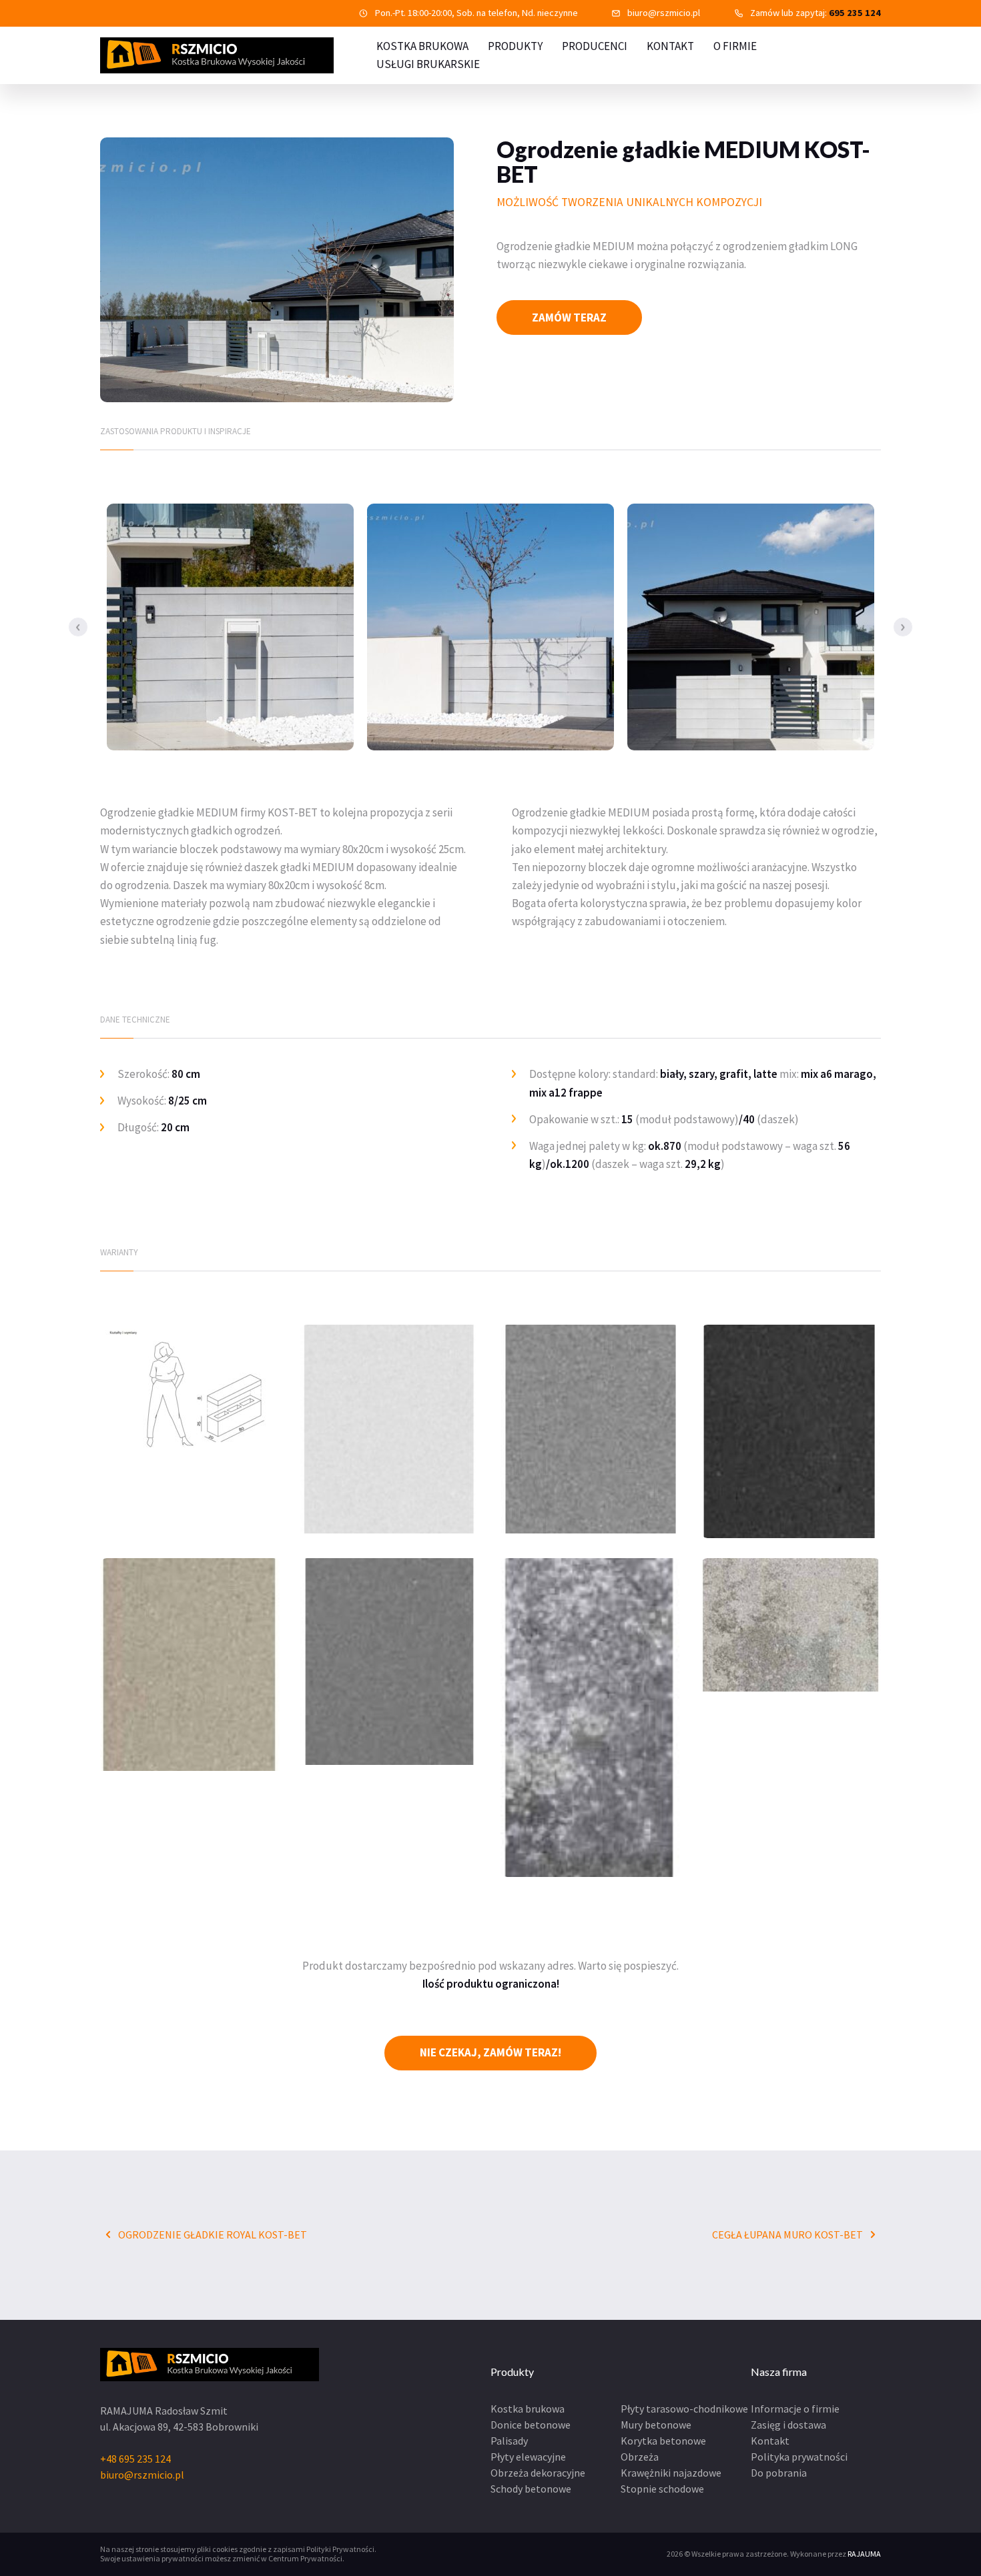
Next (903, 627)
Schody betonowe (531, 2489)
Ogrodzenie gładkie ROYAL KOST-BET (212, 2234)
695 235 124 (855, 13)
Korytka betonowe (663, 2441)
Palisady (509, 2441)
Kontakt (670, 46)
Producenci (595, 46)
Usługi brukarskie (428, 64)
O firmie (735, 46)
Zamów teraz (569, 317)
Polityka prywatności (799, 2457)
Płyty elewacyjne (528, 2457)
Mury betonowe (656, 2425)
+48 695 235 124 (135, 2459)
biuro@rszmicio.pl (664, 13)
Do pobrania (779, 2473)
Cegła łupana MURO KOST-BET (788, 2234)
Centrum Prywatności (305, 2558)
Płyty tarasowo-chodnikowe (684, 2409)
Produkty (515, 46)
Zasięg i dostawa (788, 2425)
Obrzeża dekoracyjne (538, 2473)
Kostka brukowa (528, 2409)
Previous (78, 627)
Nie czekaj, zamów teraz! (490, 2052)
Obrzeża (640, 2457)
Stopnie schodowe (662, 2489)
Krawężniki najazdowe (671, 2473)
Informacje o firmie (795, 2409)
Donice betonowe (531, 2425)
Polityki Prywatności (340, 2549)
